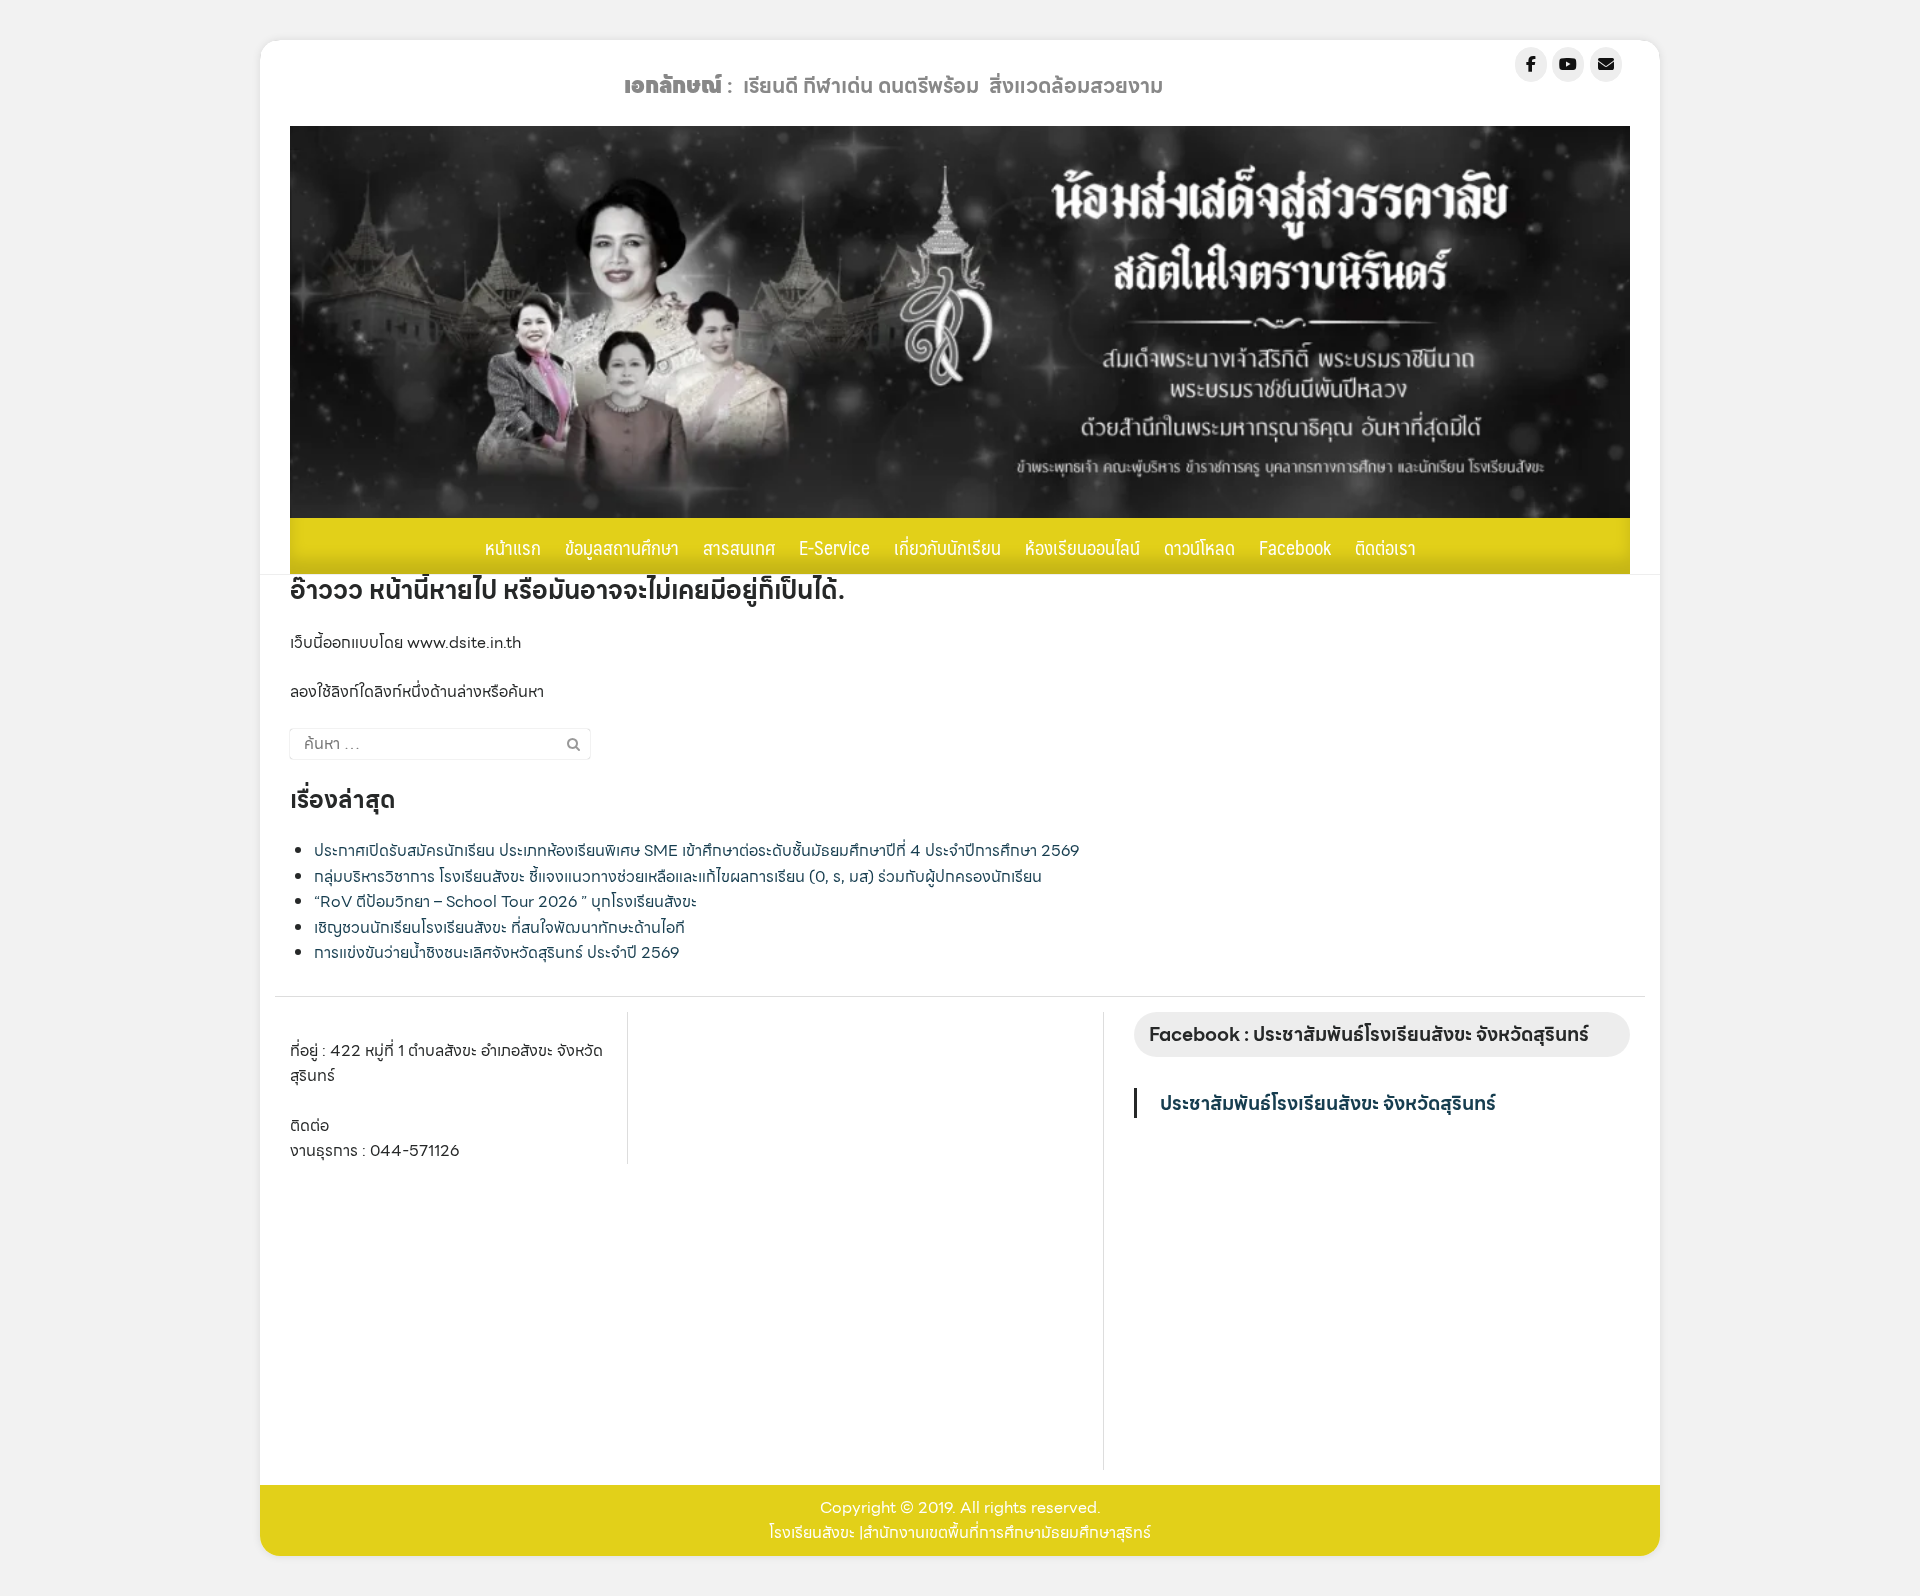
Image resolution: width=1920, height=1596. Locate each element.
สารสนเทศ (739, 547)
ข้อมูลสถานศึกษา (622, 547)
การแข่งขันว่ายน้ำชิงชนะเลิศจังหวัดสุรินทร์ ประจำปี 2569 (496, 952)
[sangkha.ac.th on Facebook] (1531, 64)
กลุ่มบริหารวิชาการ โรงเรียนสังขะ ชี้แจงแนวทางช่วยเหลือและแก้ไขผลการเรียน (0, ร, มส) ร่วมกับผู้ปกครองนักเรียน (678, 876)
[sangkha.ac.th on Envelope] (1606, 64)
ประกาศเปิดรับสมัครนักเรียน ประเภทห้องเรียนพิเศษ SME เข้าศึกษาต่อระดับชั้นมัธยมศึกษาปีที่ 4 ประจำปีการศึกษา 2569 (696, 850)
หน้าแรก (513, 547)
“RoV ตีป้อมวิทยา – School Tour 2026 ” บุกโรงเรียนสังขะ (505, 901)
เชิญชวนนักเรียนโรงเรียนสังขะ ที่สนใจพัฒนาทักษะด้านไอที (499, 927)
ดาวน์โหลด (1199, 547)
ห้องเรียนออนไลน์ (1082, 547)
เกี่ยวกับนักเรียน (947, 547)
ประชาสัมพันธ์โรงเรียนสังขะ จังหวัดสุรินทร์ (1328, 1103)
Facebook (1295, 547)
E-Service (834, 547)
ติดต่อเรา (1385, 547)
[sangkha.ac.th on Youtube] (1568, 64)
